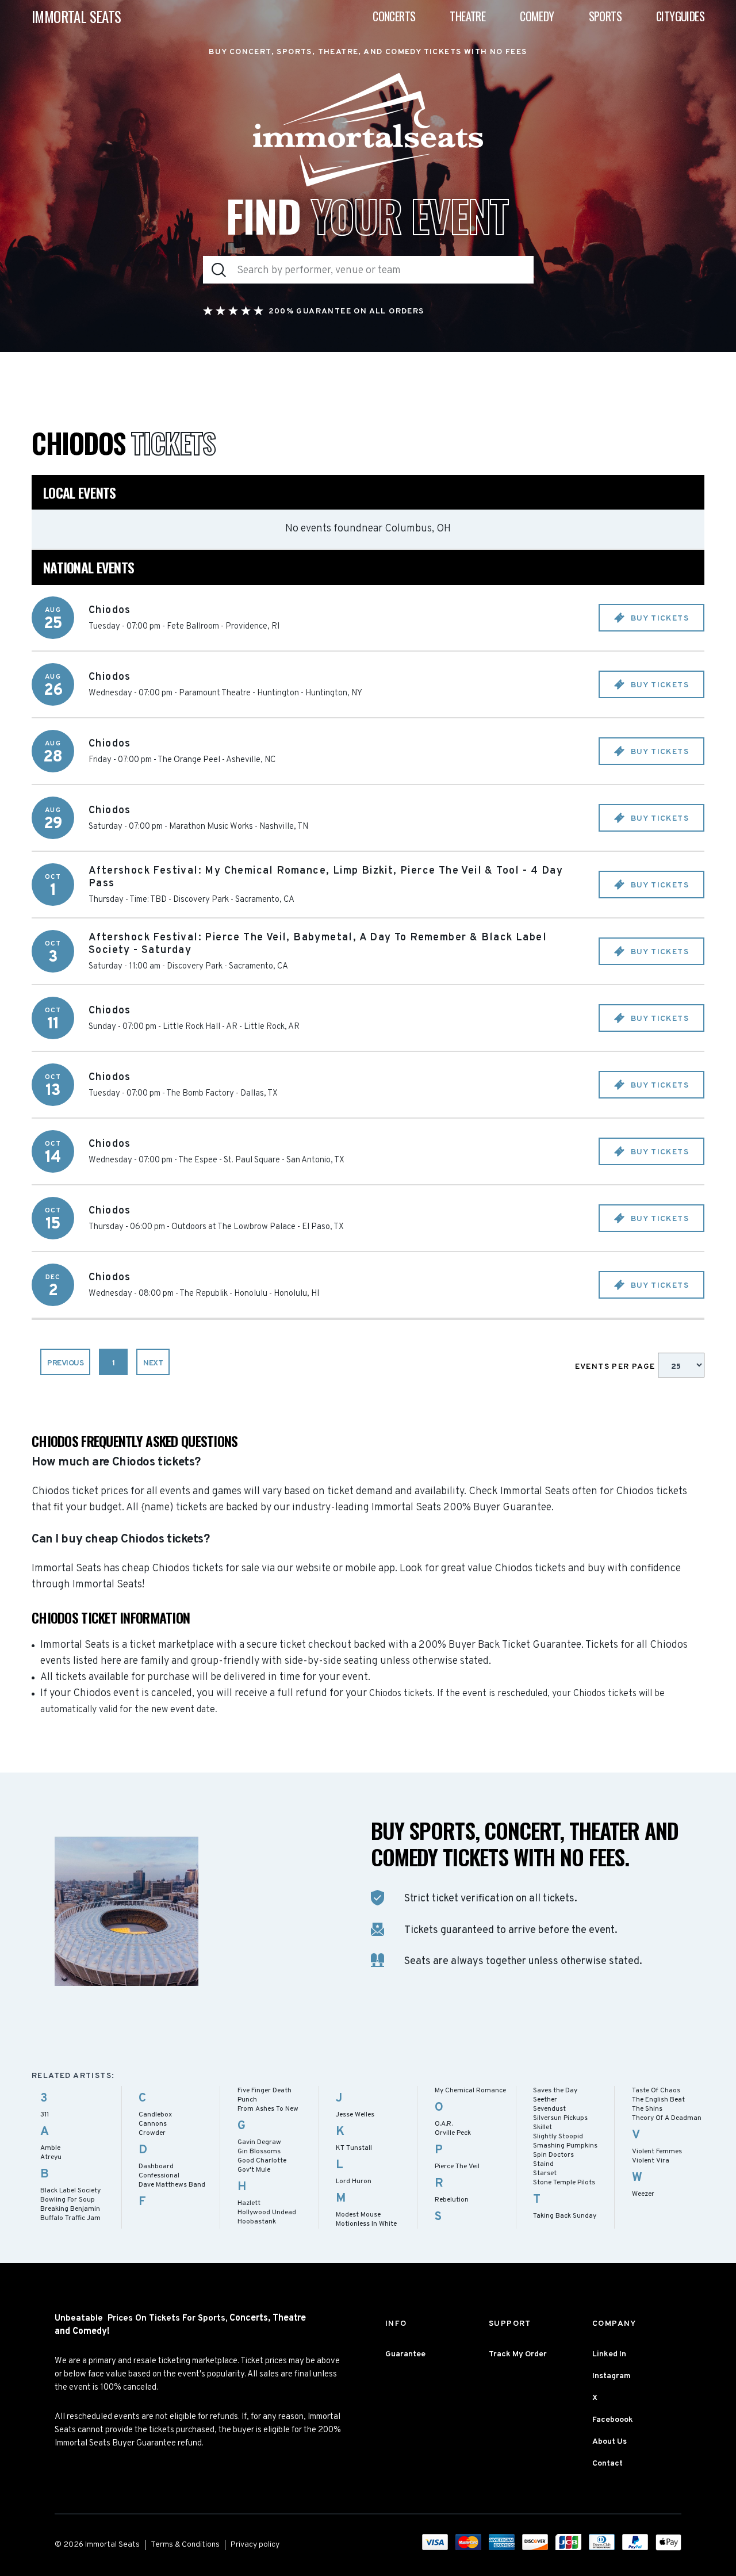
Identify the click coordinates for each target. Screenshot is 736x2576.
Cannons (153, 2124)
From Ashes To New (268, 2109)
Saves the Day (555, 2091)
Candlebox (155, 2115)
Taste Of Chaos (656, 2091)
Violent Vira (651, 2161)
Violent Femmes (657, 2152)
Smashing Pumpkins (565, 2146)
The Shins (647, 2109)
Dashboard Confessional (159, 2171)
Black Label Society (70, 2191)
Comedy (537, 16)
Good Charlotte (262, 2161)
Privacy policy (255, 2545)
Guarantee (405, 2354)
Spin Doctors (553, 2155)
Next (153, 1363)
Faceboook (613, 2420)
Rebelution (452, 2200)
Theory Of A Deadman (667, 2118)
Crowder (152, 2133)
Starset (545, 2173)
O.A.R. (444, 2124)
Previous (65, 1363)
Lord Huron (354, 2181)
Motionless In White (366, 2224)
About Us (609, 2442)
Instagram (612, 2376)
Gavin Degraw (259, 2142)
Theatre (467, 16)
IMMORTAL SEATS (76, 16)
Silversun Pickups (560, 2118)
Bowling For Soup (68, 2200)
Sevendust (549, 2109)
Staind (543, 2164)
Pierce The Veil (457, 2167)
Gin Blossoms (259, 2152)
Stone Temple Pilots (564, 2183)
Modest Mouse (358, 2215)
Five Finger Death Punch (264, 2095)
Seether (545, 2100)
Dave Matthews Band (172, 2185)
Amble (50, 2148)
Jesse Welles (355, 2115)
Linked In (609, 2354)
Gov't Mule (254, 2170)
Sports (605, 16)
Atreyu (51, 2157)
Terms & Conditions (185, 2545)
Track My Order (518, 2354)
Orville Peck (453, 2133)
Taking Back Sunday (565, 2216)
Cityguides (680, 16)
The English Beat (658, 2100)
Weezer (643, 2194)
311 (45, 2115)
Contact (607, 2464)
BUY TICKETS (658, 619)
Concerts (394, 16)
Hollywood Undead (267, 2213)
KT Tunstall (354, 2148)
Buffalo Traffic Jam (70, 2218)
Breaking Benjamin (70, 2209)
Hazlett (249, 2203)
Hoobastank (257, 2222)
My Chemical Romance (470, 2091)
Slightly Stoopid (558, 2137)
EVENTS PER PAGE (616, 1367)
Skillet (543, 2127)
